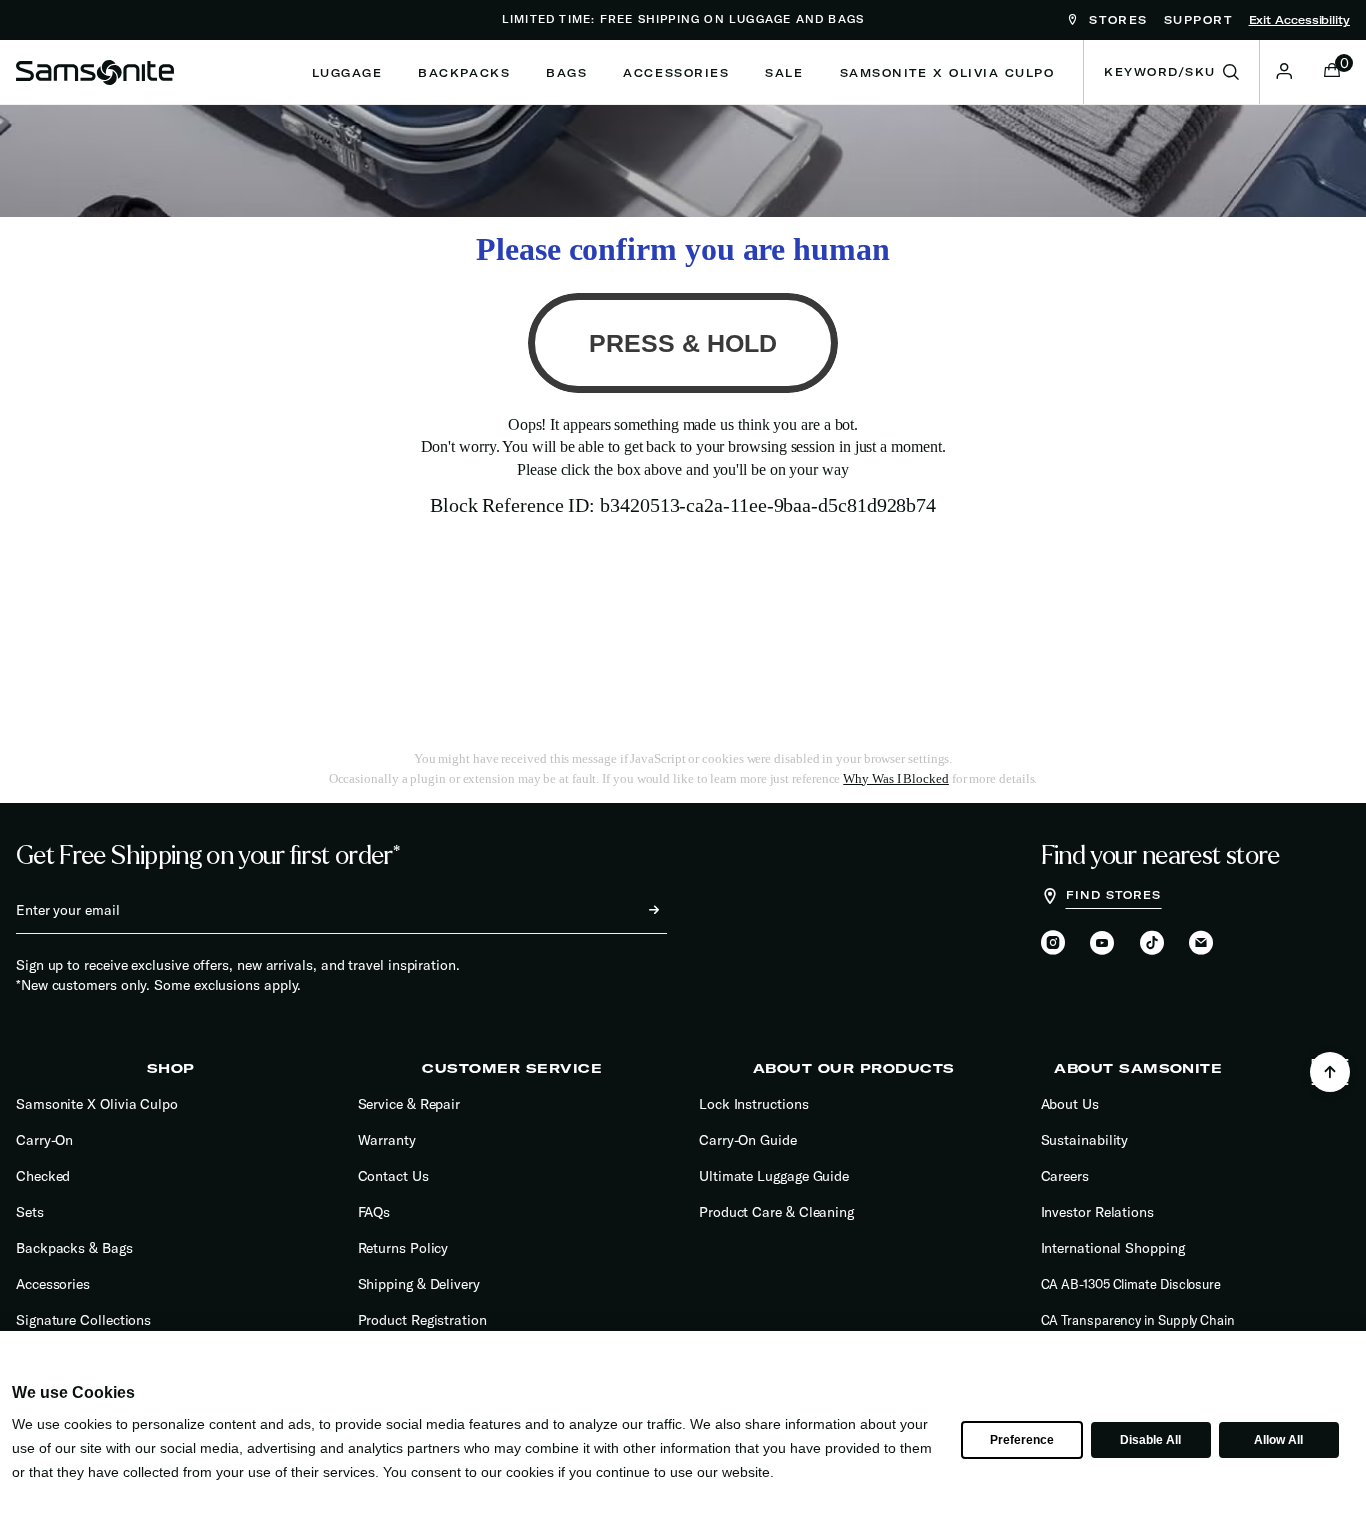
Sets (30, 1212)
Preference (1021, 1440)
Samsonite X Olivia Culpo (97, 1104)
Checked (43, 1176)
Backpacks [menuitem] (464, 73)
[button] (1284, 71)
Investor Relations (1098, 1212)
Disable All (1150, 1440)
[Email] (1201, 944)
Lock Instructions (754, 1104)
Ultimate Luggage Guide (774, 1176)
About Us (1070, 1104)
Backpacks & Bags (74, 1248)
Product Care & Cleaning (776, 1212)
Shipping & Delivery (419, 1284)
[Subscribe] (636, 910)
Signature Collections (83, 1320)
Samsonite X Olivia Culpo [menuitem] (947, 73)
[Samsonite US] (95, 72)
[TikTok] (1152, 942)
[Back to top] (1330, 1072)
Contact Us (393, 1176)
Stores (1115, 20)
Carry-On (44, 1140)
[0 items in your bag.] (1332, 72)
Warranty (387, 1140)
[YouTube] (1102, 944)
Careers (1065, 1176)
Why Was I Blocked (896, 778)
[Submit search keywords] (1231, 72)
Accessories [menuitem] (676, 73)
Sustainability (1085, 1140)
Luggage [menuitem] (347, 73)
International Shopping (1113, 1248)
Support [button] (1198, 20)
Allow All (1278, 1440)
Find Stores (1114, 895)
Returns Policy (403, 1248)
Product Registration (422, 1320)
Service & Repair (409, 1104)
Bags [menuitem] (566, 73)
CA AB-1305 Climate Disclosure (1131, 1284)
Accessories (53, 1284)
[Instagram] (1053, 944)
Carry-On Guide (748, 1140)
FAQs (374, 1212)
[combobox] (1171, 72)
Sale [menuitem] (784, 73)
